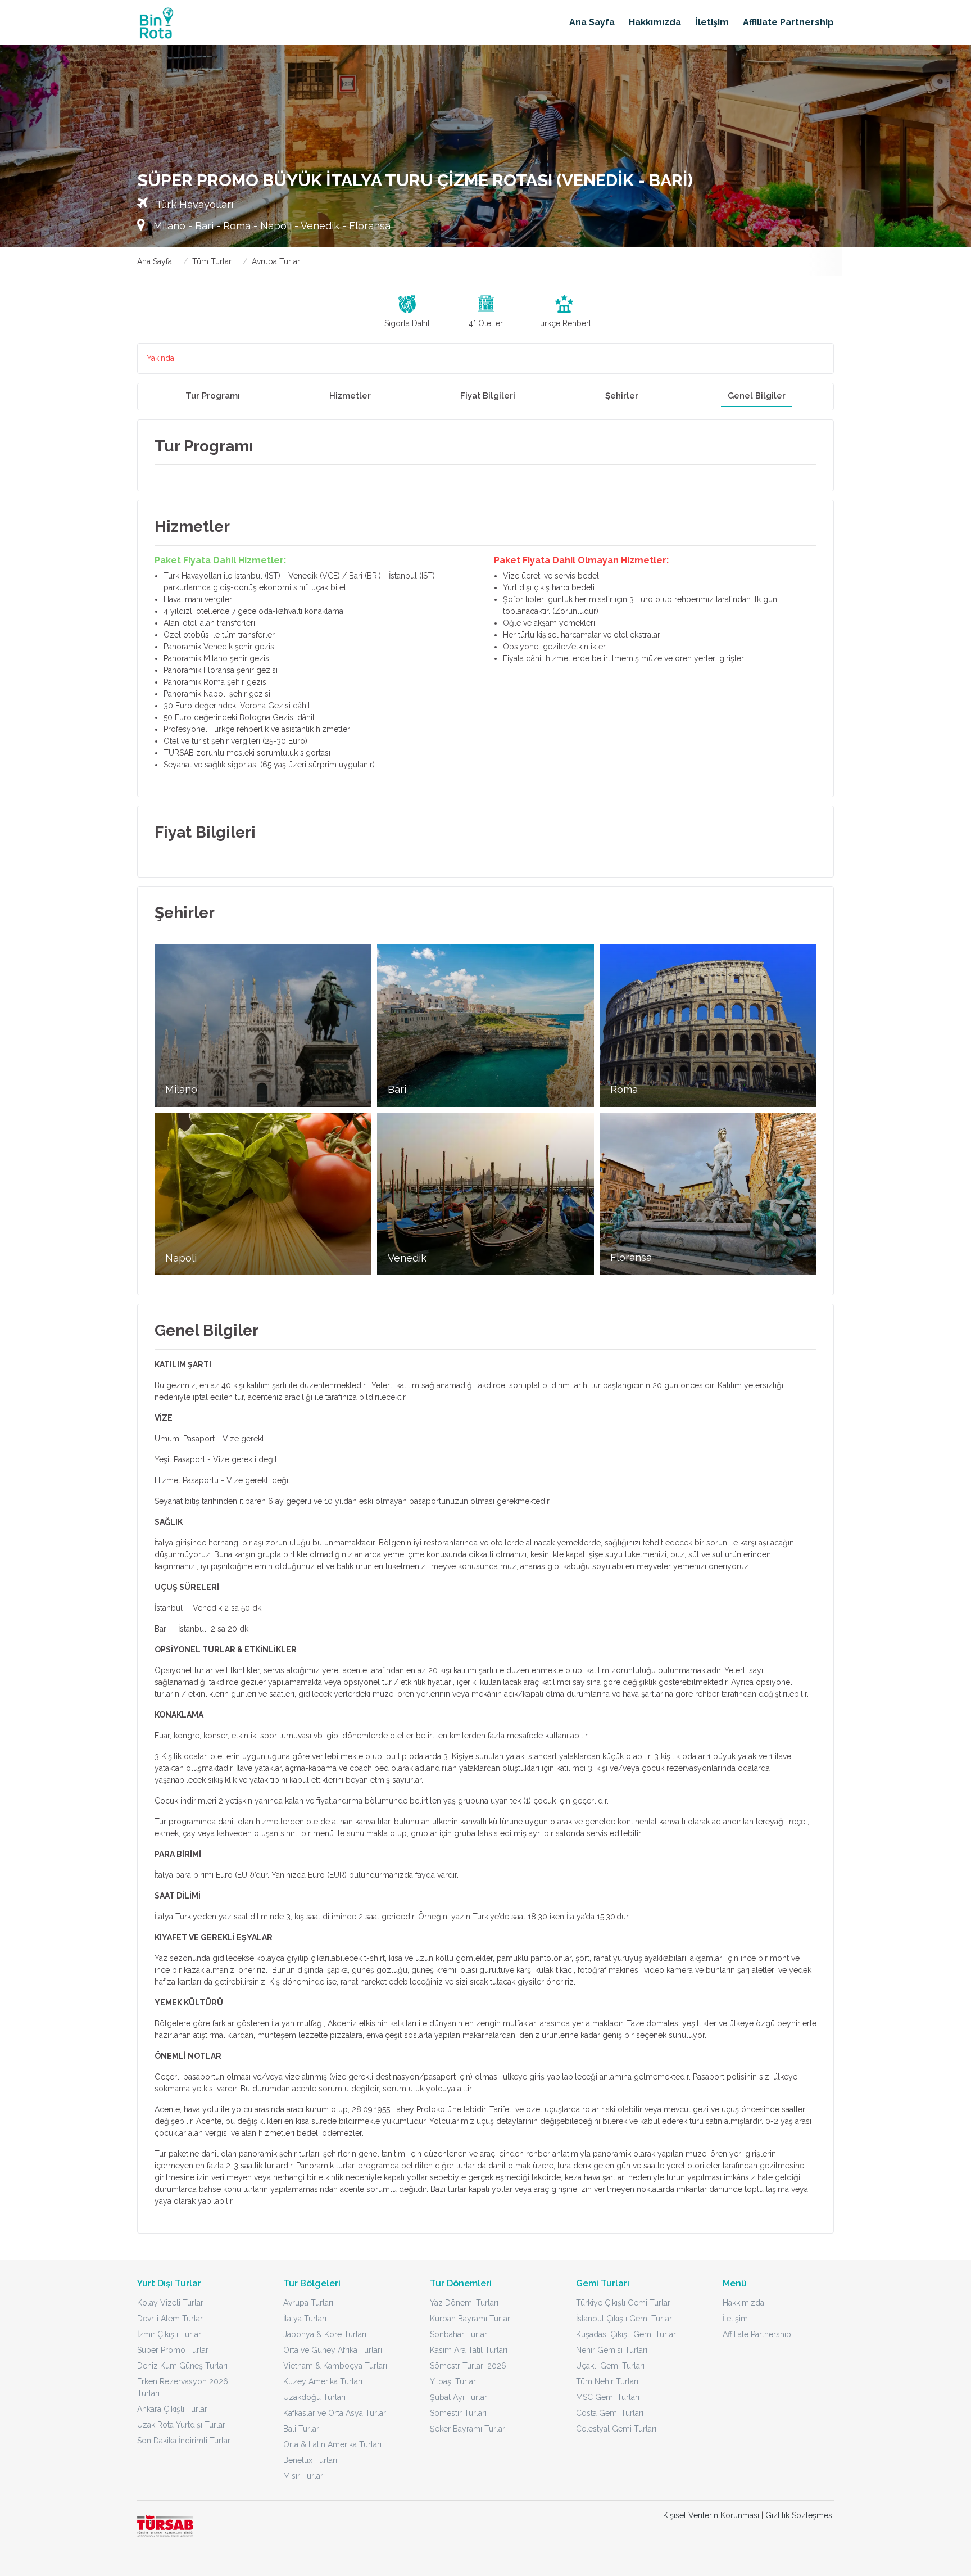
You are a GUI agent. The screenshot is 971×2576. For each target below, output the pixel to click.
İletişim (712, 22)
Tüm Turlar (212, 261)
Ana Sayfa (592, 22)
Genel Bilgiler (757, 396)
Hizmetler (350, 396)
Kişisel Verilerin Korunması (711, 2515)
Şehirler (622, 396)
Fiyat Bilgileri (488, 396)
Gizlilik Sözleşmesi (800, 2515)
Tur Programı (213, 396)
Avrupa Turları (277, 261)
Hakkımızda (655, 22)
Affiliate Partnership (788, 22)
